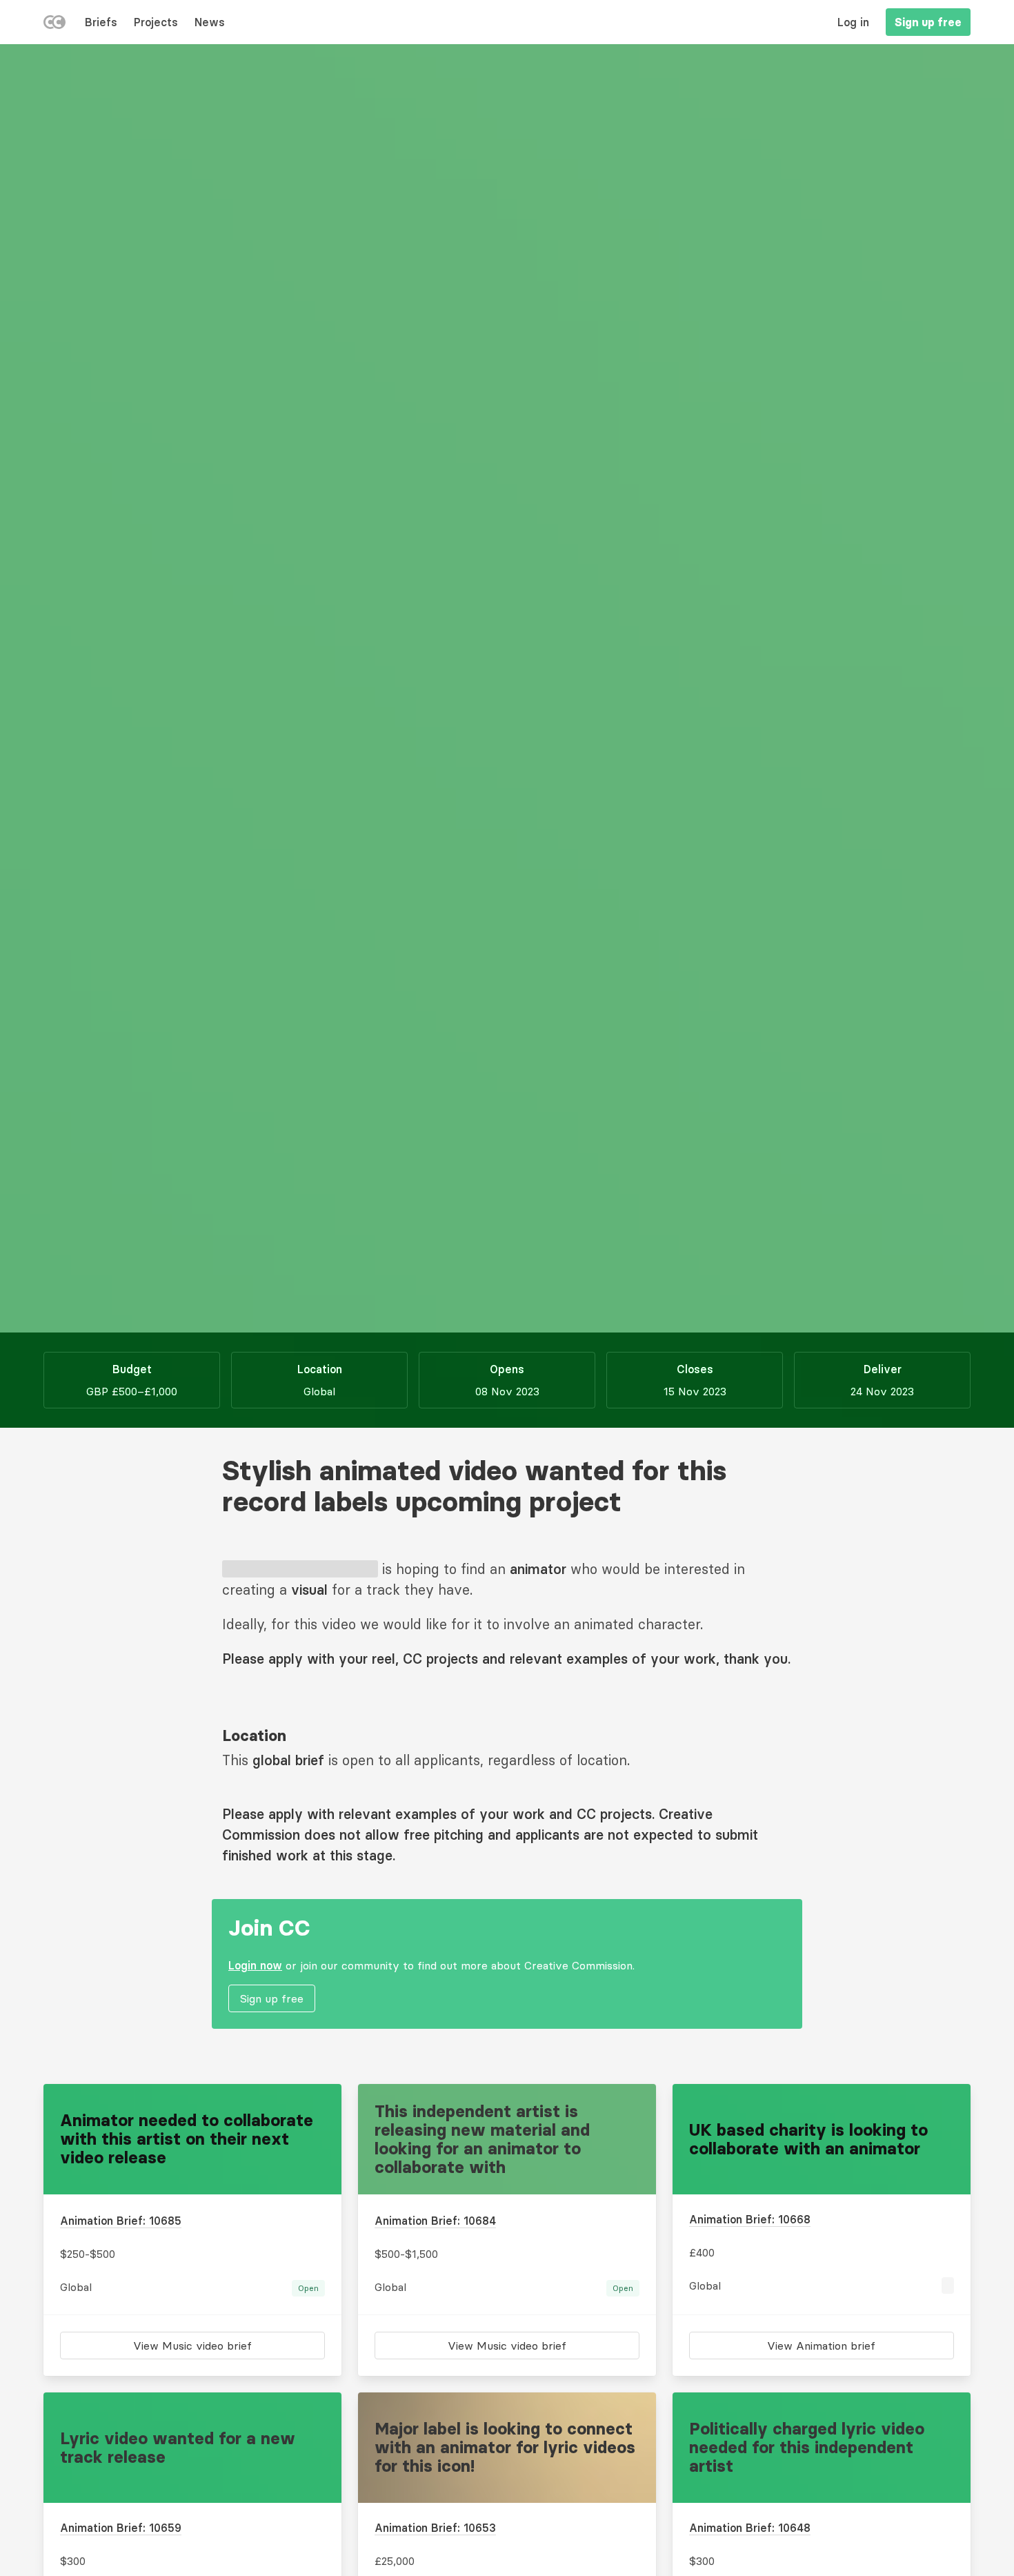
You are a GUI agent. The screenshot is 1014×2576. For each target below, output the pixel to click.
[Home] (54, 25)
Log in (853, 22)
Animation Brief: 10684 (435, 2221)
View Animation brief (821, 2346)
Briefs (101, 22)
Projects (156, 22)
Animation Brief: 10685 (121, 2221)
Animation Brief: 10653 (435, 2528)
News (210, 22)
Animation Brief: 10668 (750, 2219)
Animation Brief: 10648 (750, 2528)
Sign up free (928, 22)
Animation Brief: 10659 (121, 2528)
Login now (255, 1965)
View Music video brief (192, 2346)
